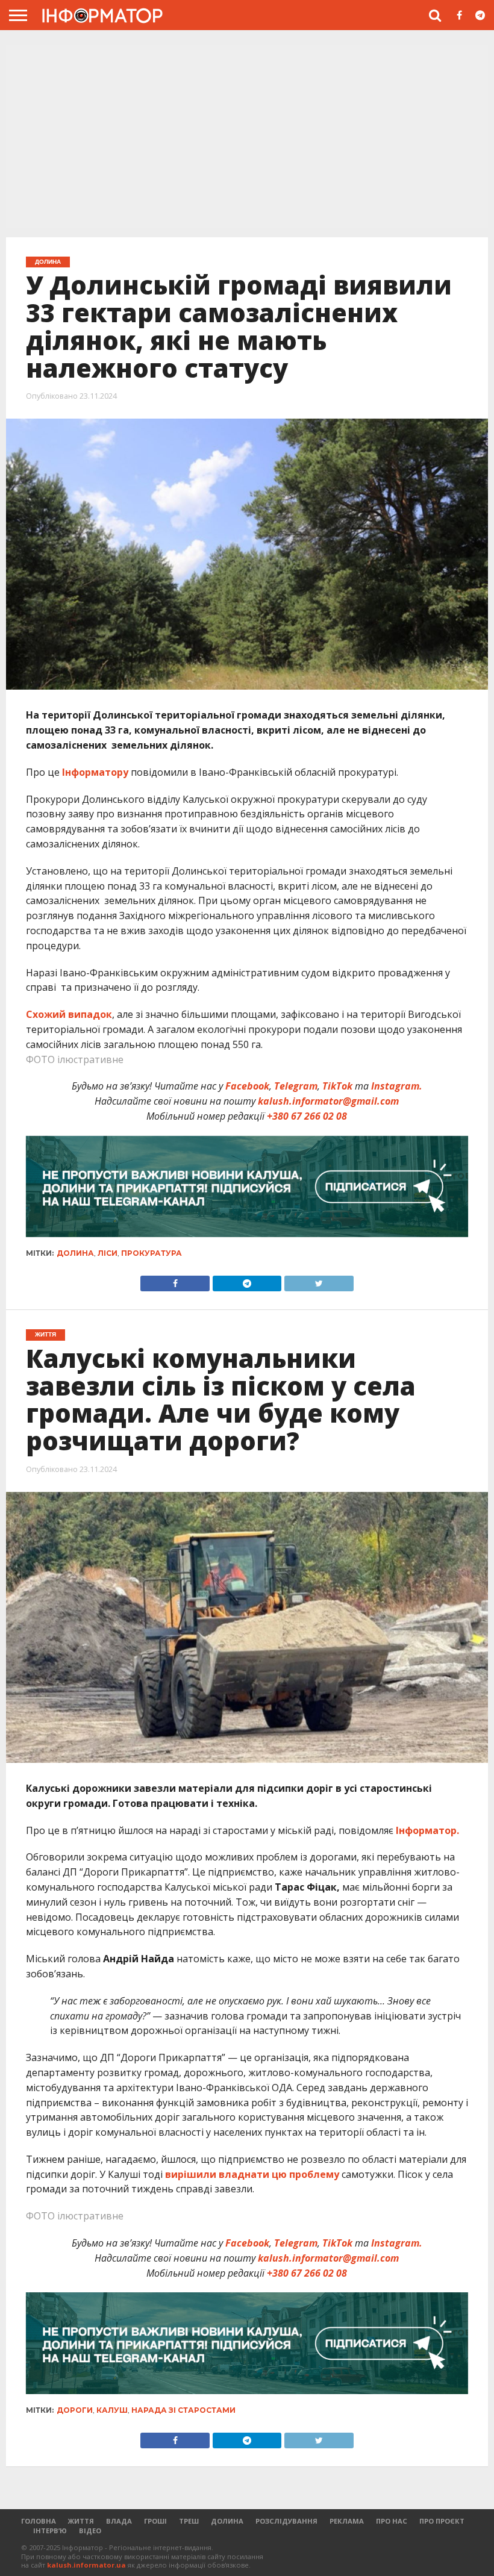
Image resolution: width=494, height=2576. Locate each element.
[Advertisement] (247, 138)
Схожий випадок (69, 1014)
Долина (75, 1253)
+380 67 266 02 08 (307, 1116)
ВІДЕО (90, 2531)
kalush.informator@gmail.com (328, 1101)
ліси (108, 1253)
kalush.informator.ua (86, 2565)
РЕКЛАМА (347, 2521)
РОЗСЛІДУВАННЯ (286, 2521)
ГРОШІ (155, 2521)
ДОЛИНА (227, 2521)
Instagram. (397, 1086)
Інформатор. (427, 1830)
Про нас (392, 2521)
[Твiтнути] (318, 1280)
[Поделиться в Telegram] (247, 2437)
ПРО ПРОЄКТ (442, 2521)
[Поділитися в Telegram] (247, 1280)
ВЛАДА (119, 2521)
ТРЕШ (189, 2521)
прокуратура (152, 1253)
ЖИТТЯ (81, 2521)
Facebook (247, 1086)
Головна (39, 2521)
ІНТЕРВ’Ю (50, 2531)
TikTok (337, 1086)
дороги (75, 2410)
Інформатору (95, 772)
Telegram (296, 1086)
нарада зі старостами (183, 2410)
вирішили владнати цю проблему (252, 2174)
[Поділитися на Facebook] (175, 1280)
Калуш (112, 2410)
